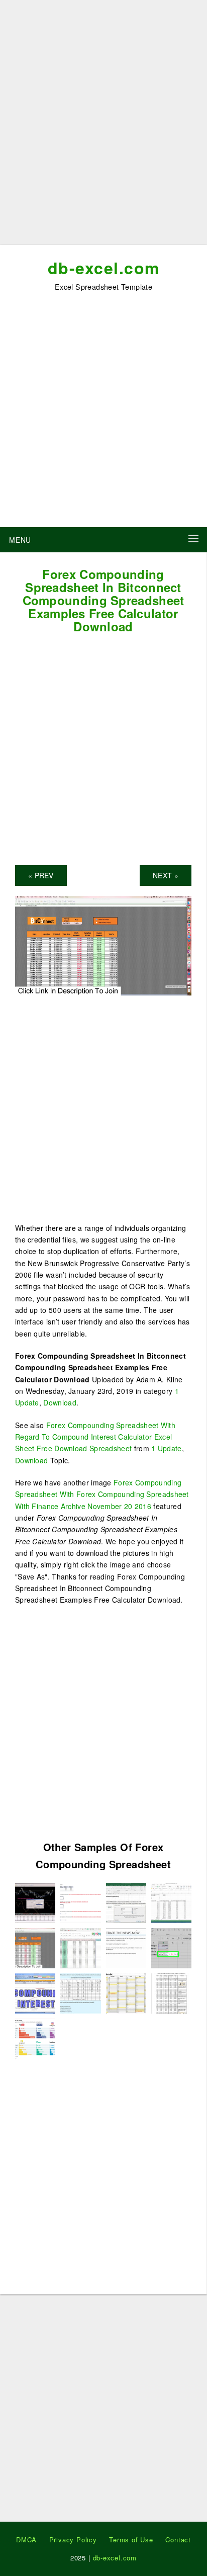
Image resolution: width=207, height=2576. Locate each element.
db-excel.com (104, 268)
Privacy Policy (73, 2540)
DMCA (26, 2540)
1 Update (166, 1448)
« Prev (41, 875)
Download (60, 1402)
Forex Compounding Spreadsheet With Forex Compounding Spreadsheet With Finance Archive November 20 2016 (102, 1494)
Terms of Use (131, 2540)
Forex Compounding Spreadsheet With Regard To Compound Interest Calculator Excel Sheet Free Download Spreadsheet (95, 1437)
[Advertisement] (103, 126)
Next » (166, 875)
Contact (178, 2540)
